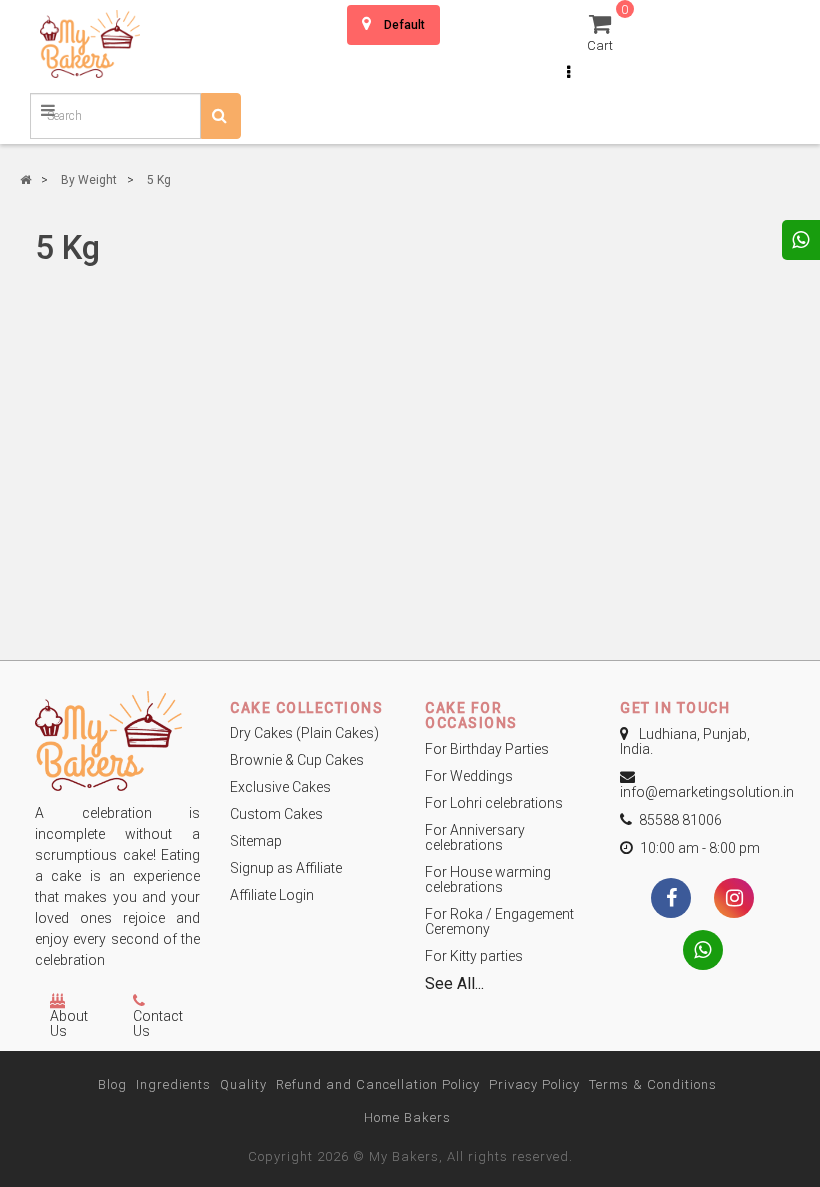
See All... (454, 983)
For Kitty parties (474, 956)
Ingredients (173, 1084)
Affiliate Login (272, 895)
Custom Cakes (276, 814)
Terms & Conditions (653, 1084)
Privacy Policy (534, 1084)
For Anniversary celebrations (475, 837)
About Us (69, 1023)
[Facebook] (671, 900)
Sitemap (256, 841)
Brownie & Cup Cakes (297, 760)
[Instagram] (734, 900)
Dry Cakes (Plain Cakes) (304, 733)
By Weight (89, 180)
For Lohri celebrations (494, 803)
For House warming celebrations (488, 879)
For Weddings (469, 776)
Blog (112, 1084)
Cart (603, 31)
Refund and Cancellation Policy (378, 1084)
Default (404, 25)
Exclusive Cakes (280, 787)
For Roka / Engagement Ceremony (499, 921)
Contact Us (158, 1023)
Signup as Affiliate (286, 868)
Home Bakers (407, 1117)
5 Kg (159, 180)
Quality (243, 1084)
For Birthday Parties (487, 749)
